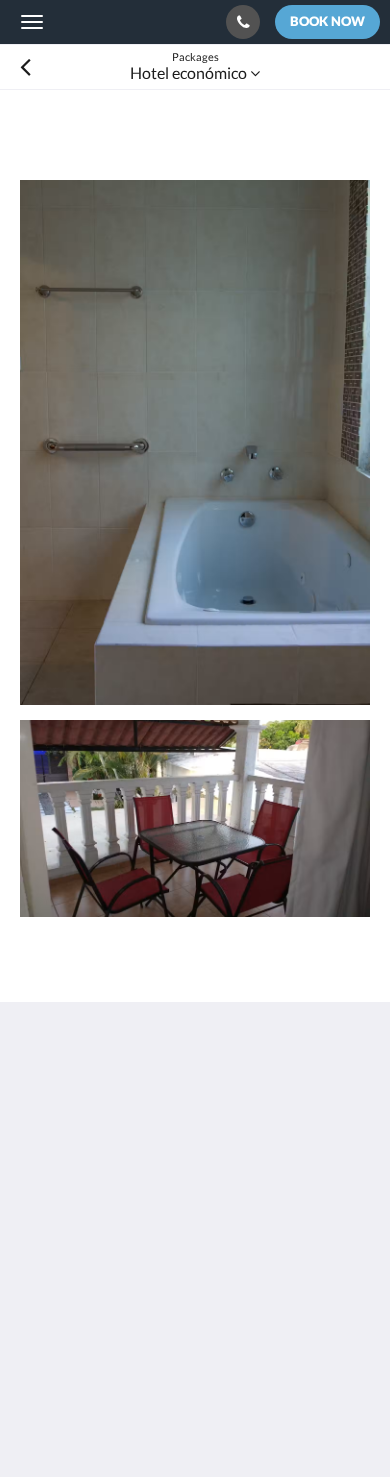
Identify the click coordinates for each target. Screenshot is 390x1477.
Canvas (130, 1422)
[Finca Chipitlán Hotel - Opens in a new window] (205, 1283)
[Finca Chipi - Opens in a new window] (40, 1283)
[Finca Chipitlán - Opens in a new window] (95, 1283)
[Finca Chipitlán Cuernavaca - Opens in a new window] (150, 1283)
